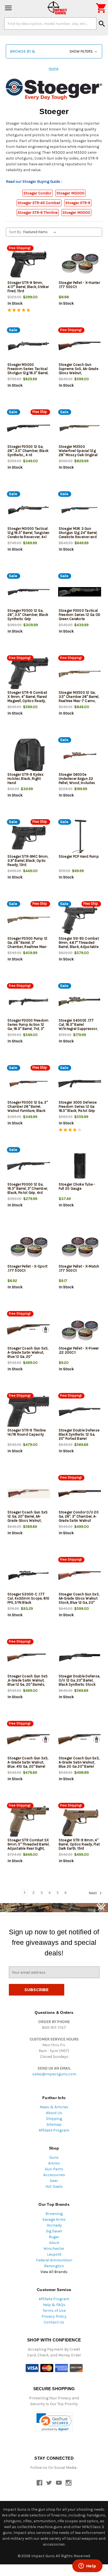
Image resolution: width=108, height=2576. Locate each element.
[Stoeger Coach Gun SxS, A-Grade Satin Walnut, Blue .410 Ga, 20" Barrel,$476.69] (29, 1740)
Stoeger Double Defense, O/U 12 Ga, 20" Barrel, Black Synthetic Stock (79, 1680)
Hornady (54, 2225)
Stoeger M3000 (70, 193)
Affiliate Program (54, 2130)
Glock (54, 2243)
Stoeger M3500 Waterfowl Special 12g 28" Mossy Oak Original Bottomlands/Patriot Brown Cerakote (78, 455)
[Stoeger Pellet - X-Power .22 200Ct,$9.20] (80, 1330)
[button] (54, 51)
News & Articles (54, 2107)
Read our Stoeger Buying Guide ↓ (34, 182)
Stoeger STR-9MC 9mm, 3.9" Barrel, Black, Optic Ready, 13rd (28, 861)
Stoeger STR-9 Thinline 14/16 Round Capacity (27, 1432)
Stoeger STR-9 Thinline (38, 213)
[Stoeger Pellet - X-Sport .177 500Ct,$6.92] (29, 1248)
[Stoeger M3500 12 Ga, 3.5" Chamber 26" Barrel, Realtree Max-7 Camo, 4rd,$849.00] (80, 674)
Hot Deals (54, 2186)
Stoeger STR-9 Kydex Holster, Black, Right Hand (25, 779)
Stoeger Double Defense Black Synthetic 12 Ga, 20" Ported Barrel (79, 1434)
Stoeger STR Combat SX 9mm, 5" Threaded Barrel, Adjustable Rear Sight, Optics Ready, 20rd (28, 1846)
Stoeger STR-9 (78, 203)
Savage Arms (54, 2219)
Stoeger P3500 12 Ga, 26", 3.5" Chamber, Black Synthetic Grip (28, 615)
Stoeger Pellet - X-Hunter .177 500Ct (79, 285)
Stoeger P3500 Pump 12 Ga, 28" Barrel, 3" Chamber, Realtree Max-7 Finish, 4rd (28, 945)
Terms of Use (54, 2311)
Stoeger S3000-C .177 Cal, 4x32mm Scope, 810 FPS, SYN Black (29, 1598)
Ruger (54, 2237)
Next (93, 1893)
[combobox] (50, 24)
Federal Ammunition (54, 2260)
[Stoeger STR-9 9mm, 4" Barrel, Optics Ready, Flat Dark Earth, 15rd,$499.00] (80, 1822)
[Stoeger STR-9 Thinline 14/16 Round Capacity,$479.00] (29, 1412)
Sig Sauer (54, 2231)
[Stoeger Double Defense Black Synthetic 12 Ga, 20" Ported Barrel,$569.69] (80, 1412)
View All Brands (54, 2272)
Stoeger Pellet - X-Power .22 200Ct (79, 1350)
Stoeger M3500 (76, 213)
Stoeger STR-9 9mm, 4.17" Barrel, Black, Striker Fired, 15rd (28, 287)
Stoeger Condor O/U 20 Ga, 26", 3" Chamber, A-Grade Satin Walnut (79, 1516)
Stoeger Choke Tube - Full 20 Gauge (77, 1186)
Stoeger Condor (38, 193)
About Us (54, 2113)
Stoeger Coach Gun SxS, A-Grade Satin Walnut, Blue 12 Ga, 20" (28, 1352)
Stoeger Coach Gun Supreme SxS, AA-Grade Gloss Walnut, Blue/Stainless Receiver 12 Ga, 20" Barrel (79, 373)
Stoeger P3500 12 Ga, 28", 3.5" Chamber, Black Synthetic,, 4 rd (28, 451)
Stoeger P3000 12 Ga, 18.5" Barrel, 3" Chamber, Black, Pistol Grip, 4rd (28, 1188)
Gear (54, 2181)
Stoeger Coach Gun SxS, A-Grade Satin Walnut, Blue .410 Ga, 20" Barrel (28, 1762)
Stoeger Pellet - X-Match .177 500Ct (79, 1268)
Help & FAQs (54, 2305)
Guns (54, 2157)
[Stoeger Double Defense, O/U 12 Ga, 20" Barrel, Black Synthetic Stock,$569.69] (80, 1658)
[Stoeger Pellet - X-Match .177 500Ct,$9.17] (80, 1248)
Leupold (54, 2254)
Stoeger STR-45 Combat (39, 203)
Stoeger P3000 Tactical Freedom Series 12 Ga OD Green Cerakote (80, 615)
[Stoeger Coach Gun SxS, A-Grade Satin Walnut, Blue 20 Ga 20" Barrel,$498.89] (80, 1740)
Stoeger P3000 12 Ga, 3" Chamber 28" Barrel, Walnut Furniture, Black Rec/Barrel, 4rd (28, 1109)
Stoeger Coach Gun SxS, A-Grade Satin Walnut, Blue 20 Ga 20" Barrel (79, 1762)
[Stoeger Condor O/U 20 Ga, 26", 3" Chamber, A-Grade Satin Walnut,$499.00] (80, 1494)
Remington (54, 2266)
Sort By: (15, 232)
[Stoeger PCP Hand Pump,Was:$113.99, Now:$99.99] (80, 838)
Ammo (54, 2163)
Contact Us (54, 2322)
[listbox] (41, 232)
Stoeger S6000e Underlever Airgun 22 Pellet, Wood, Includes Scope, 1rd (77, 781)
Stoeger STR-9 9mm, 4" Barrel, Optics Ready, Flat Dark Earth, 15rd (79, 1844)
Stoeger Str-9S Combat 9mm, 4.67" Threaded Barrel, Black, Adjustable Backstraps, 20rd (79, 945)
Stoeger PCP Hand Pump (79, 856)
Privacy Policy (54, 2316)
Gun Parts (54, 2169)
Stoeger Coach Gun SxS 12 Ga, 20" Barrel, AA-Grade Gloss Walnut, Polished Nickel (28, 1518)
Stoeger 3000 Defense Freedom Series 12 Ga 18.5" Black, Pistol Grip (78, 1106)
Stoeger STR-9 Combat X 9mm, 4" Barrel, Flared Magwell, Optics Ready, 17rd (27, 699)
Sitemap (54, 2124)
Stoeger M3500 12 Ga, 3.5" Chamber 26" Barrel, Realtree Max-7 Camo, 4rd (79, 699)
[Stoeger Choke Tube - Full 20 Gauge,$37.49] (80, 1166)
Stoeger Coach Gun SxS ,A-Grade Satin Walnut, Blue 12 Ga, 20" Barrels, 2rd (28, 1682)
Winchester (54, 2249)
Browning (54, 2214)
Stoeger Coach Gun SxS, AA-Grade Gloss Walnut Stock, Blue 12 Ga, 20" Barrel (79, 1600)
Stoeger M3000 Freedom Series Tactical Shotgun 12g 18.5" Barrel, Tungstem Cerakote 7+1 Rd (28, 373)
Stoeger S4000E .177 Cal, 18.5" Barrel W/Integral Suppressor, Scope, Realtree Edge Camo (78, 1029)
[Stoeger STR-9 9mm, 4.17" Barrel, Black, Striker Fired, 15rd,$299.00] (29, 264)
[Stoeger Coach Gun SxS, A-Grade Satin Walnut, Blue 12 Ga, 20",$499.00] (29, 1330)
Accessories (54, 2175)
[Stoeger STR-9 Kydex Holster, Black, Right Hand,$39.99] (29, 756)
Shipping (54, 2119)
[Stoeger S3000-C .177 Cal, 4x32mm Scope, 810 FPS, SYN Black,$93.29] (29, 1576)
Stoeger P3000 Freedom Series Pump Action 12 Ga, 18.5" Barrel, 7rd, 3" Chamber (28, 1027)
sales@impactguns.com (54, 2074)
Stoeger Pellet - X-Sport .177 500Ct (27, 1268)
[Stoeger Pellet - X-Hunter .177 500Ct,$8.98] (80, 264)
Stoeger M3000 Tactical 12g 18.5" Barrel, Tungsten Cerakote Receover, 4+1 (29, 533)
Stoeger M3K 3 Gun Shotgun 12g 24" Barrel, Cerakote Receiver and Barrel (78, 535)
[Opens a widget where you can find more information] (87, 2566)
